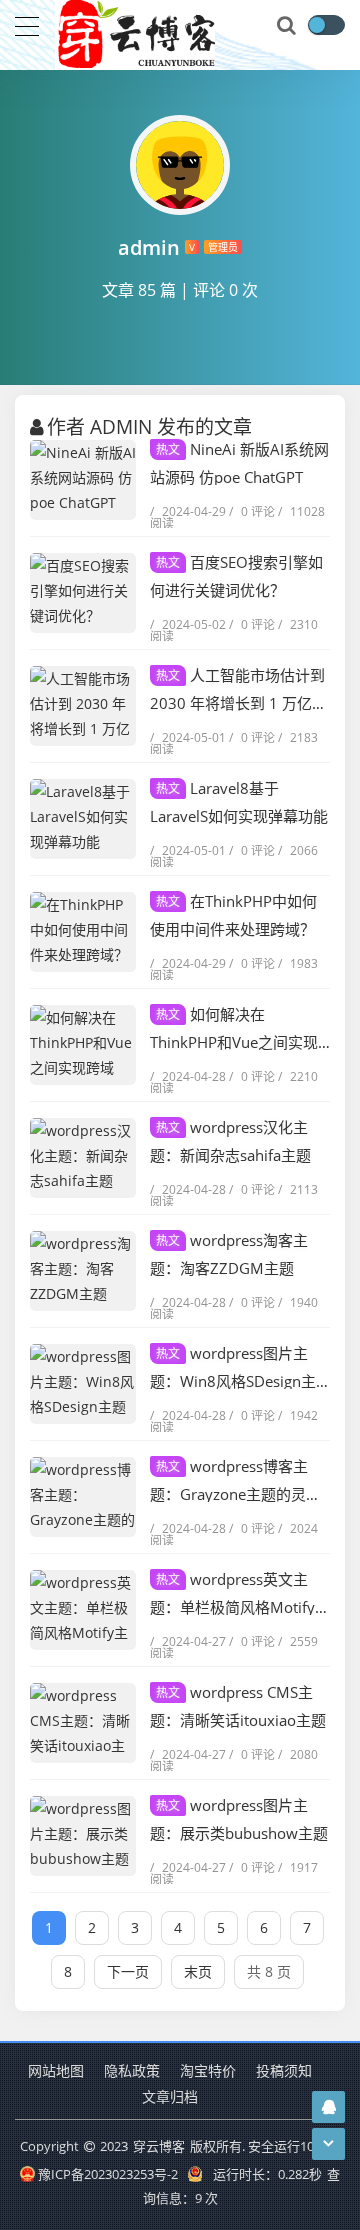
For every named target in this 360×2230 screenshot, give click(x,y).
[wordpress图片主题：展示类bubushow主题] (83, 1836)
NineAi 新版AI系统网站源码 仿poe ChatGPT (239, 463)
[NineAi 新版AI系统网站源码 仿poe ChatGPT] (83, 480)
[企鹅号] (329, 2106)
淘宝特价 (208, 2070)
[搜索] (288, 26)
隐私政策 (132, 2070)
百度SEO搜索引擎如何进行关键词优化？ (236, 576)
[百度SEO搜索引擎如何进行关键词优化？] (83, 593)
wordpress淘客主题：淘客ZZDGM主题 (229, 1254)
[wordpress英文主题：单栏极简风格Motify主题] (83, 1610)
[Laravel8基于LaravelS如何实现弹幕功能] (83, 819)
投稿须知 (284, 2070)
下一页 (128, 1971)
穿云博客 (159, 2146)
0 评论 (252, 511)
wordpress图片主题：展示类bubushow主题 (239, 1819)
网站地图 (56, 2070)
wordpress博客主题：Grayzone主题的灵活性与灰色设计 (235, 1481)
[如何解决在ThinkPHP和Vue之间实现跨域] (83, 1045)
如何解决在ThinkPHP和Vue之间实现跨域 (234, 1029)
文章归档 (170, 2096)
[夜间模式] (326, 25)
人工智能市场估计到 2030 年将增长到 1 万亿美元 (238, 690)
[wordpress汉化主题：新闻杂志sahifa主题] (83, 1158)
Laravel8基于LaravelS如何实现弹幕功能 (239, 802)
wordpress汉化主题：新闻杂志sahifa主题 (230, 1141)
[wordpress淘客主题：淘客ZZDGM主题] (83, 1271)
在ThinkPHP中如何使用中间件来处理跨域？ (233, 915)
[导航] (27, 24)
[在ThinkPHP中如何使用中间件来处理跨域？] (83, 932)
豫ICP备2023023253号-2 (108, 2174)
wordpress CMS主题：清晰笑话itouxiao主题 (238, 1706)
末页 (198, 1971)
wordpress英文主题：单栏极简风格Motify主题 (240, 1594)
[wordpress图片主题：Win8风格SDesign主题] (83, 1384)
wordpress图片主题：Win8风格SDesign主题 (233, 1368)
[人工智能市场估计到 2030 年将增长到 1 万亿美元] (83, 706)
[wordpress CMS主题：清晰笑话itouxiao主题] (83, 1723)
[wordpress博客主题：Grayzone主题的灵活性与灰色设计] (83, 1497)
